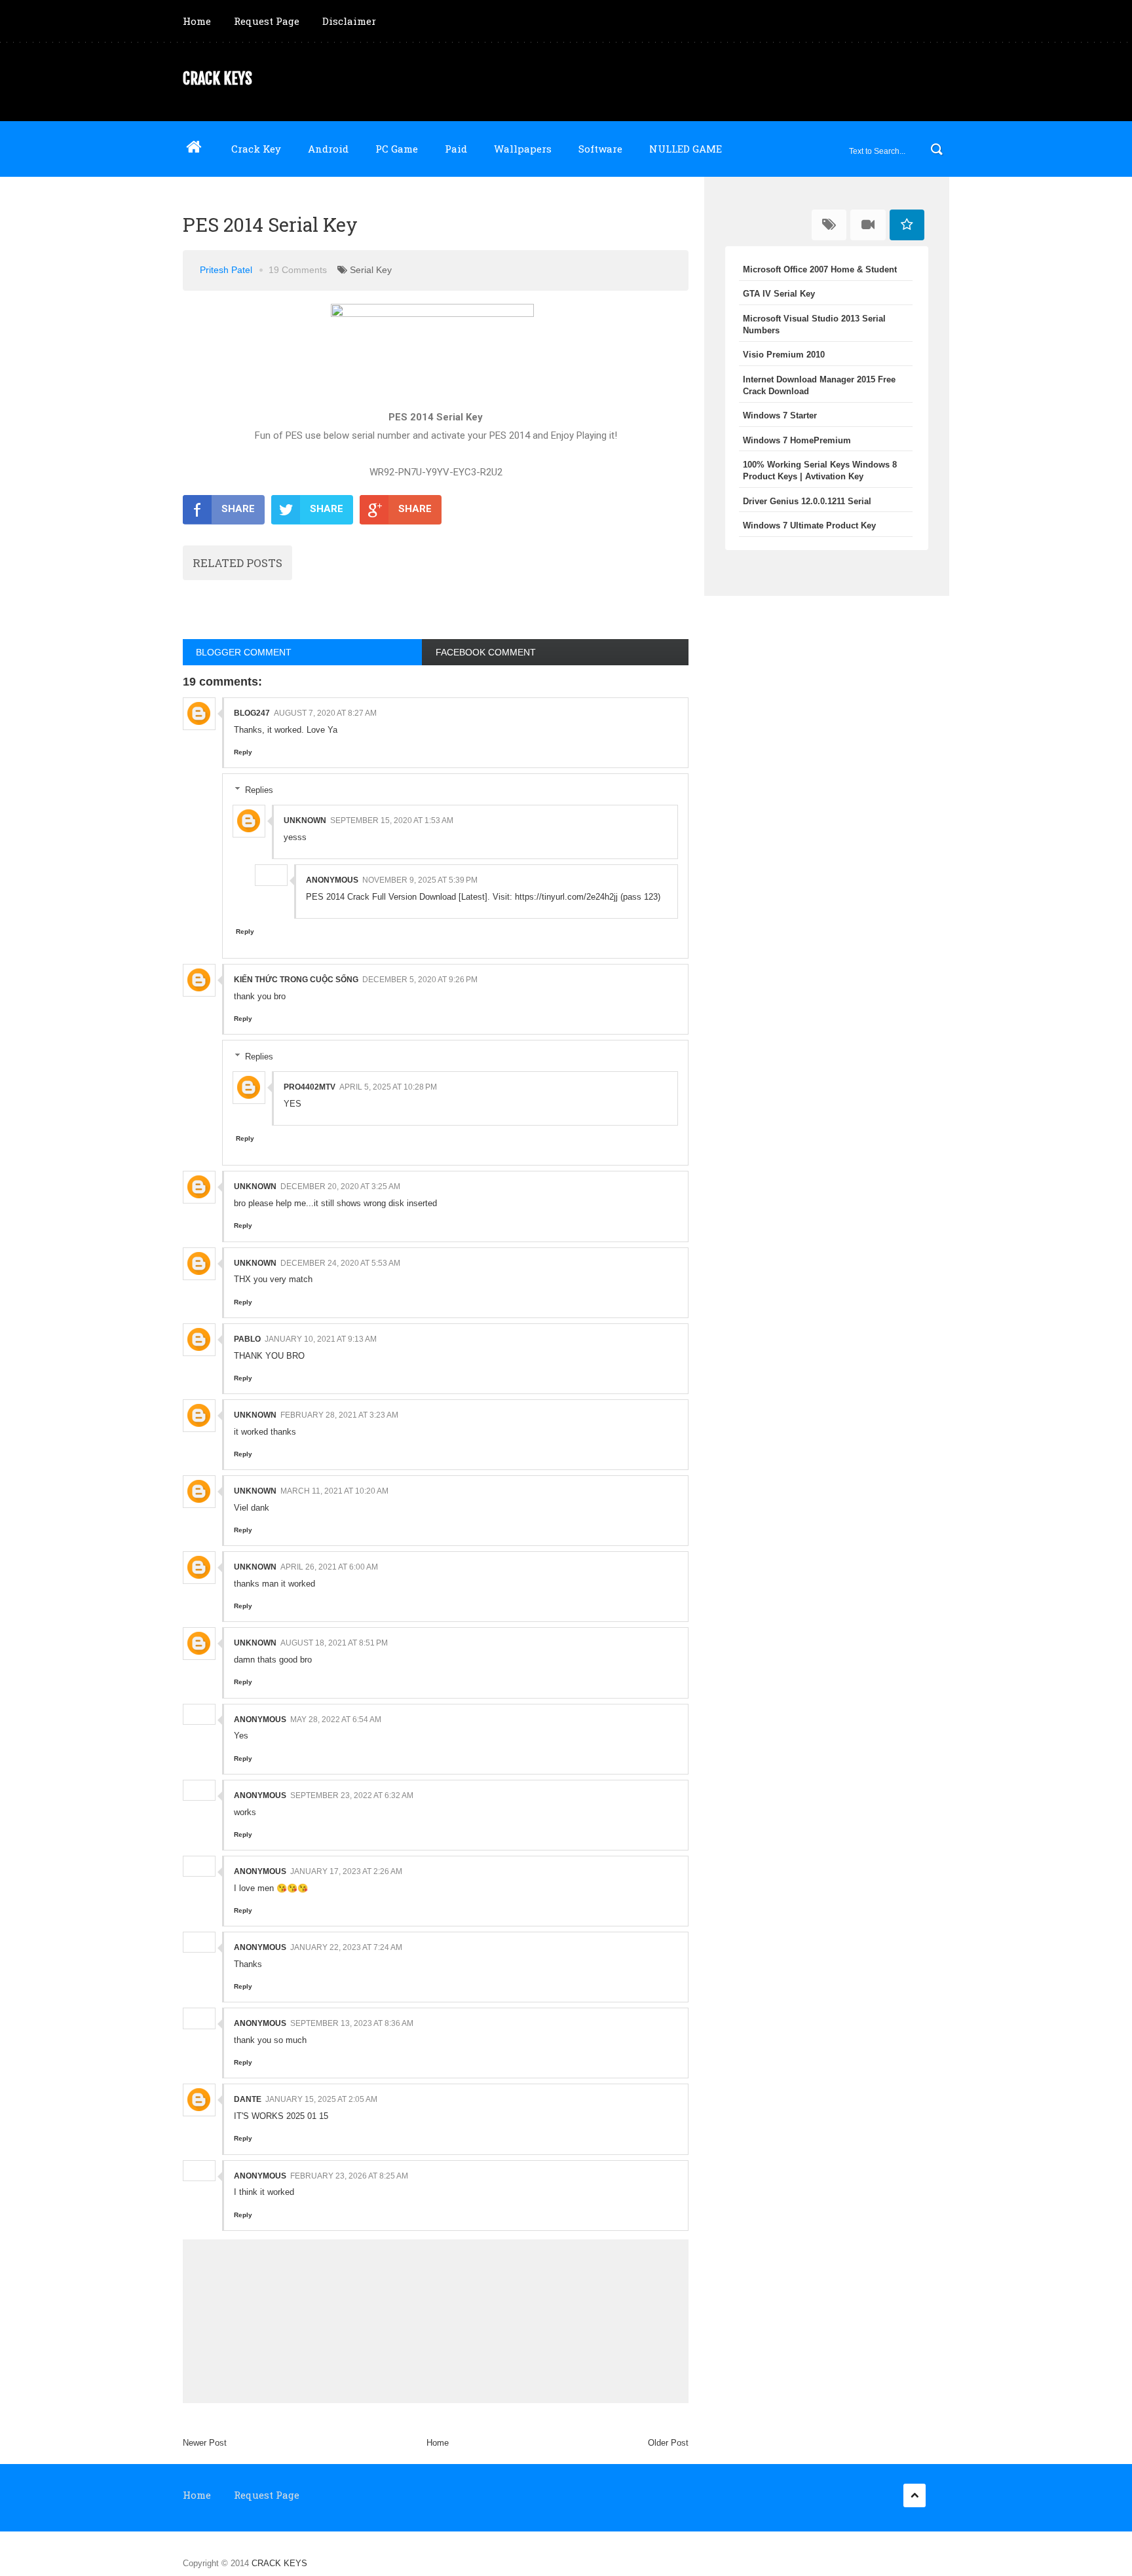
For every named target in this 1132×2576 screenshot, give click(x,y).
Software (600, 149)
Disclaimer (349, 21)
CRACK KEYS (217, 79)
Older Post (668, 2443)
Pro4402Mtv (310, 1087)
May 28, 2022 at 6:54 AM (336, 1720)
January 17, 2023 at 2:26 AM (346, 1871)
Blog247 (252, 713)
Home (197, 21)
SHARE (238, 509)
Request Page (267, 21)
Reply (243, 752)
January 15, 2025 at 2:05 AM (321, 2099)
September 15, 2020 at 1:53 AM (392, 820)
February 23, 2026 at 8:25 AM (349, 2176)
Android (328, 149)
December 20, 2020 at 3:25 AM (340, 1187)
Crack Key (256, 149)
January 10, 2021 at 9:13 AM (321, 1339)
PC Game (397, 149)
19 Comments (298, 270)
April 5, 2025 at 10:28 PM (388, 1087)
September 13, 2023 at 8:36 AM (352, 2023)
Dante (248, 2099)
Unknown (305, 820)
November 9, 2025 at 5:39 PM (420, 880)
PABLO (247, 1339)
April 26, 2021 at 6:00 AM (329, 1567)
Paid (456, 149)
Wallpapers (523, 149)
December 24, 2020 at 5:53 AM (340, 1263)
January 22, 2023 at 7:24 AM (346, 1947)
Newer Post (205, 2443)
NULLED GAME (686, 149)
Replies (259, 790)
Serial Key (371, 270)
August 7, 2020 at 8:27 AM (325, 713)
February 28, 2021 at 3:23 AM (339, 1415)
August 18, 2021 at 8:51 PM (334, 1643)
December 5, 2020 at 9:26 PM (420, 980)
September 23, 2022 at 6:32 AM (352, 1795)
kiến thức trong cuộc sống (296, 980)
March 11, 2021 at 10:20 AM (334, 1491)
